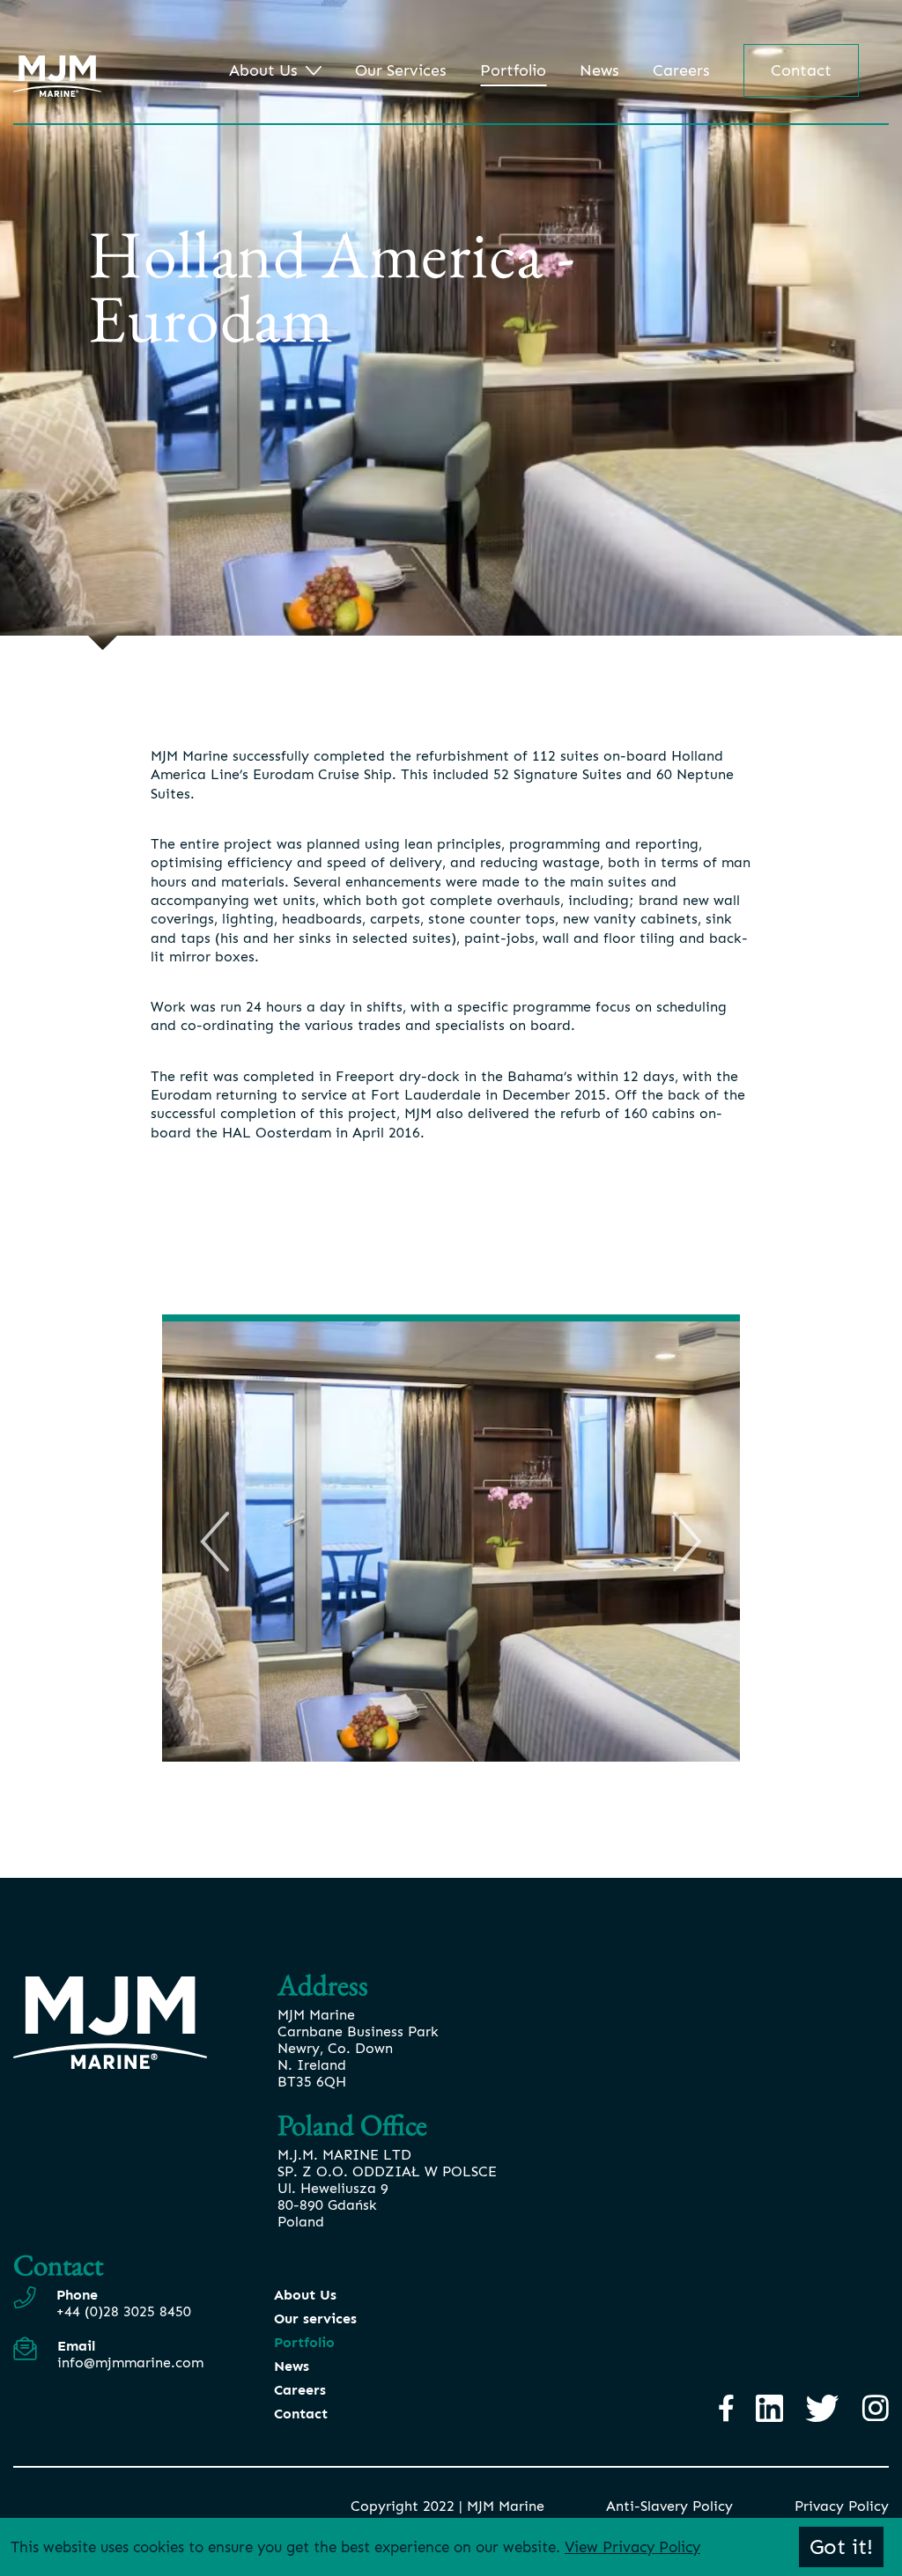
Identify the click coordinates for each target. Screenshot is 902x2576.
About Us (263, 70)
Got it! (841, 2547)
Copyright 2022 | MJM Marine (447, 2506)
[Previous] (215, 1542)
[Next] (687, 1542)
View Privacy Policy (632, 2547)
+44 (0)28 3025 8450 (124, 2311)
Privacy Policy (842, 2506)
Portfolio (513, 70)
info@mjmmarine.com (130, 2363)
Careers (681, 70)
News (599, 70)
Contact (801, 70)
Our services (315, 2318)
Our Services (401, 70)
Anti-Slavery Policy (669, 2506)
